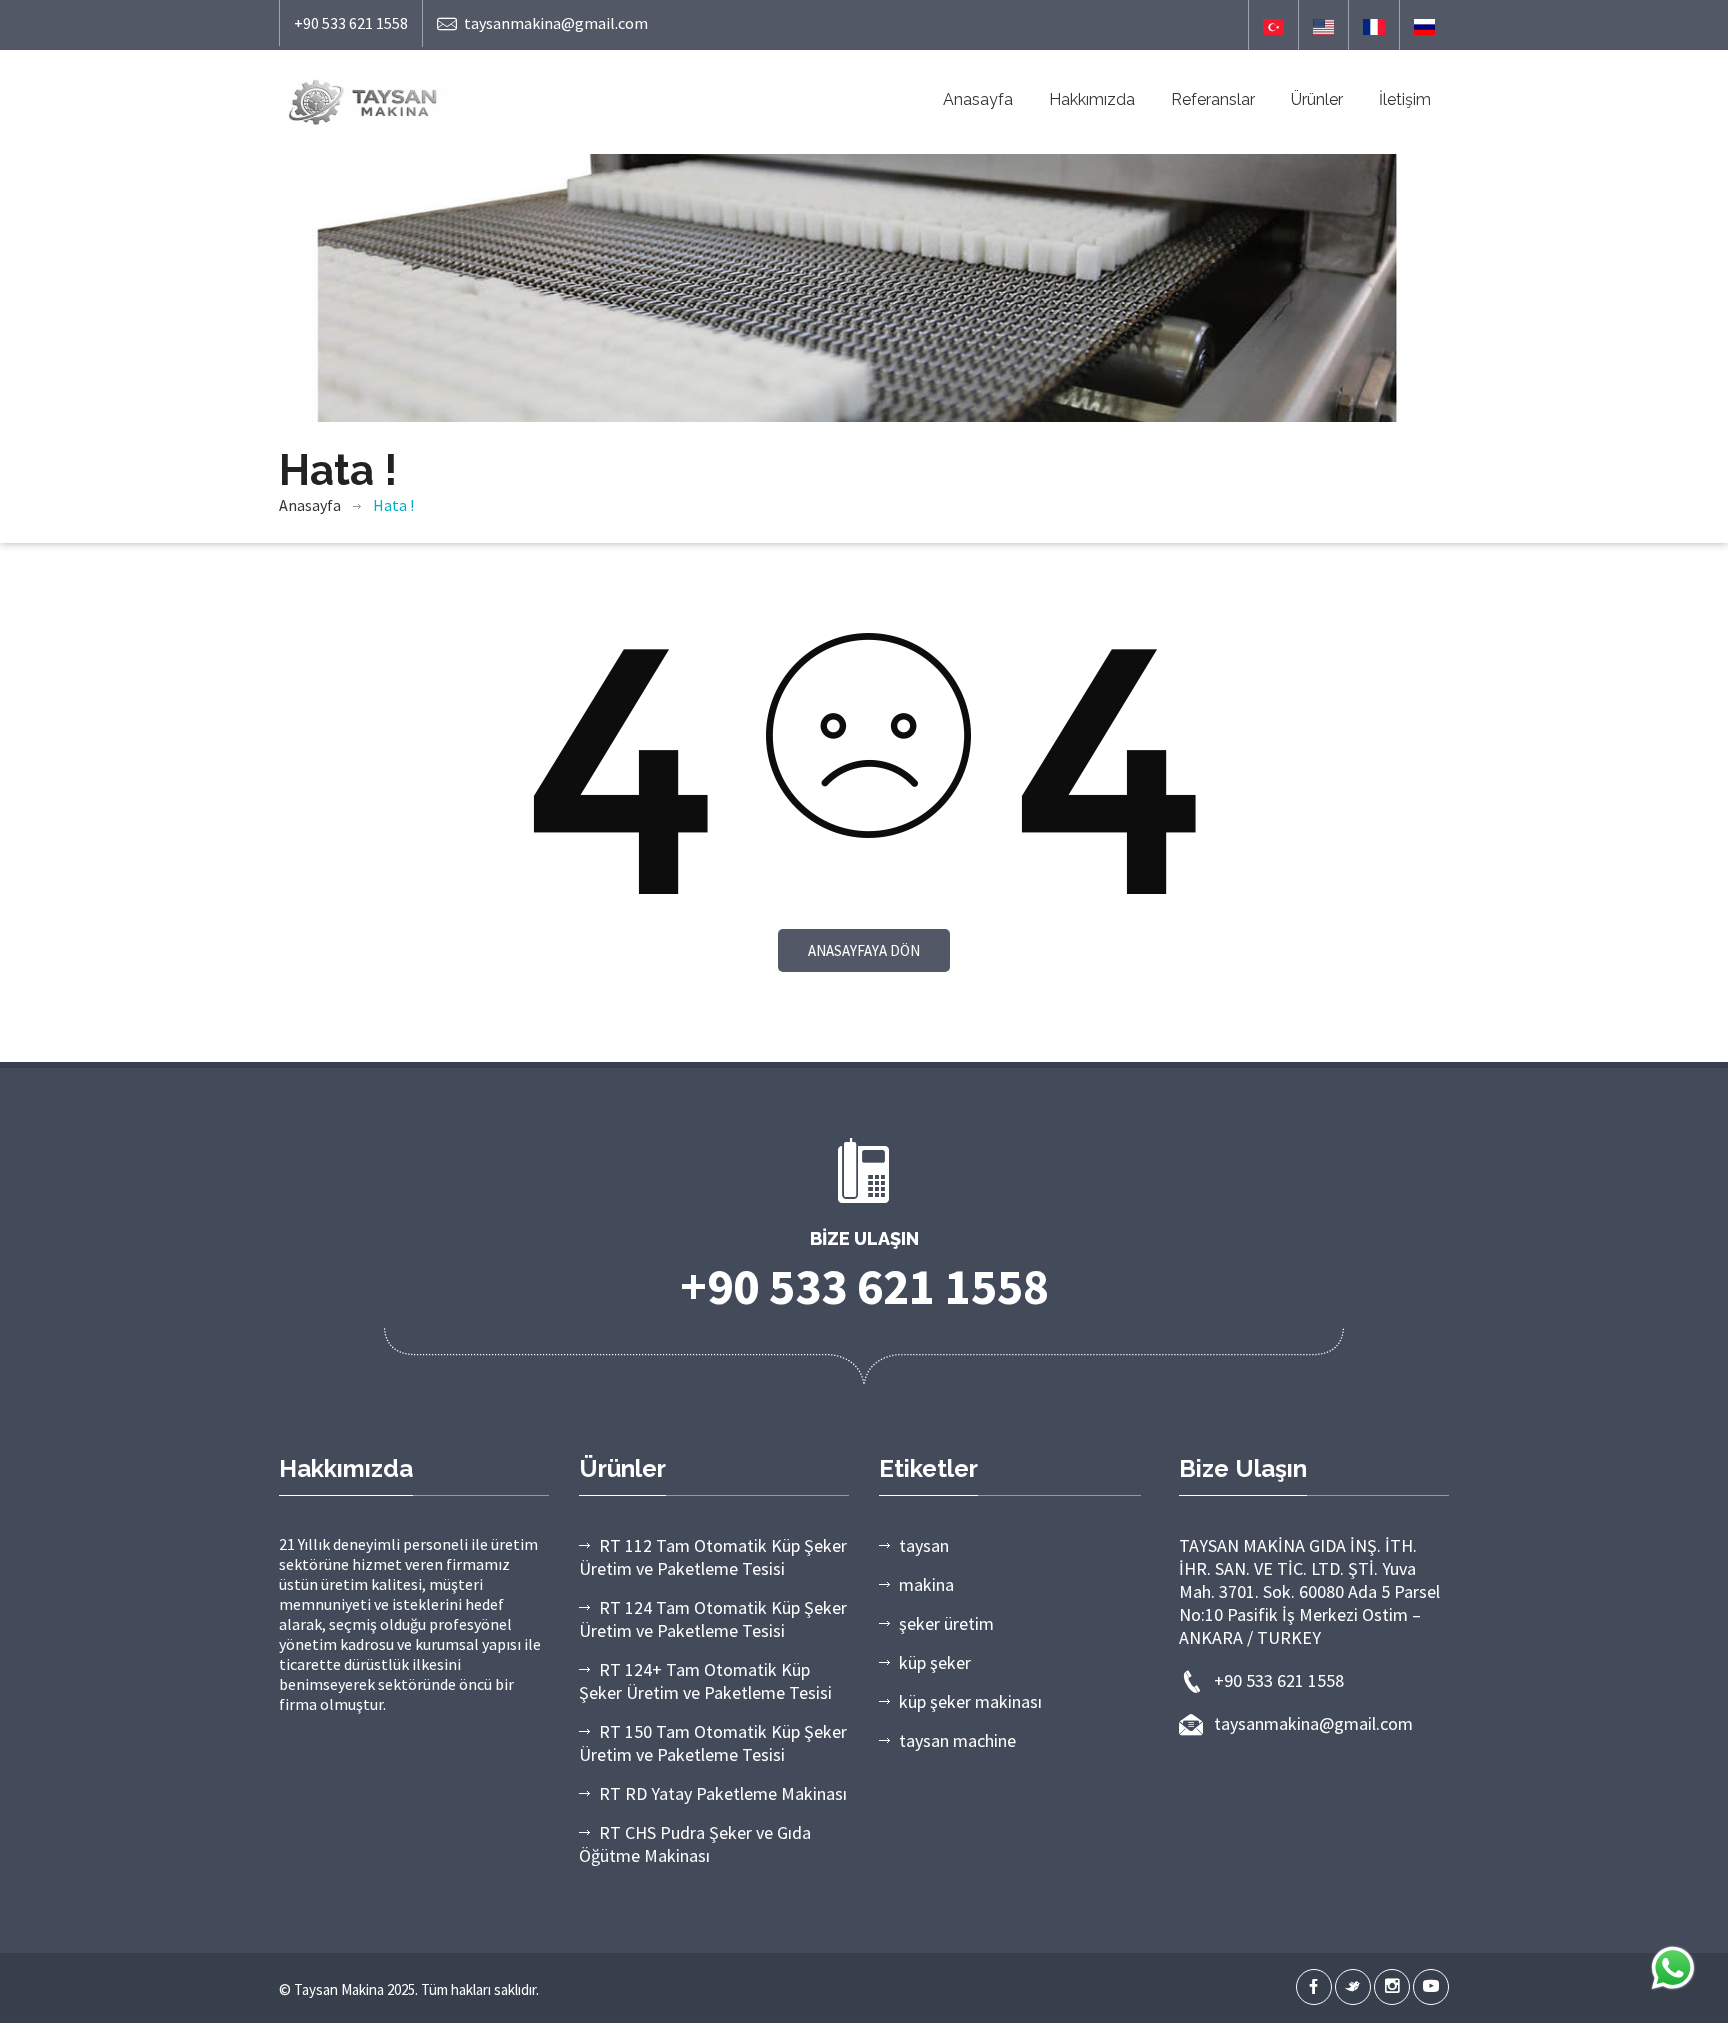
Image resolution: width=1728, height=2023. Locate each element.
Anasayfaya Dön (864, 950)
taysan (924, 1545)
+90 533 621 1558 (351, 23)
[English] (1323, 25)
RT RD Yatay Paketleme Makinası (723, 1793)
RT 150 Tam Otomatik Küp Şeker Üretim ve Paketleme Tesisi (713, 1743)
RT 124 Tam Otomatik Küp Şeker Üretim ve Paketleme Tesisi (713, 1619)
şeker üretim (946, 1623)
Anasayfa (978, 99)
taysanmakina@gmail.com (556, 23)
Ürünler (1317, 99)
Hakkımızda (1092, 99)
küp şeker (935, 1662)
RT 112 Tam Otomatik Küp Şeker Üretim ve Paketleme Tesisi (713, 1557)
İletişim (1405, 99)
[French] (1373, 25)
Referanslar (1213, 99)
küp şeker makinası (970, 1701)
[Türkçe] (1273, 25)
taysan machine (957, 1740)
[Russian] (1424, 25)
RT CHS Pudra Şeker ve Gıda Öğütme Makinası (695, 1844)
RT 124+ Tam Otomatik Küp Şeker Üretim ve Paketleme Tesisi (705, 1681)
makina (926, 1584)
